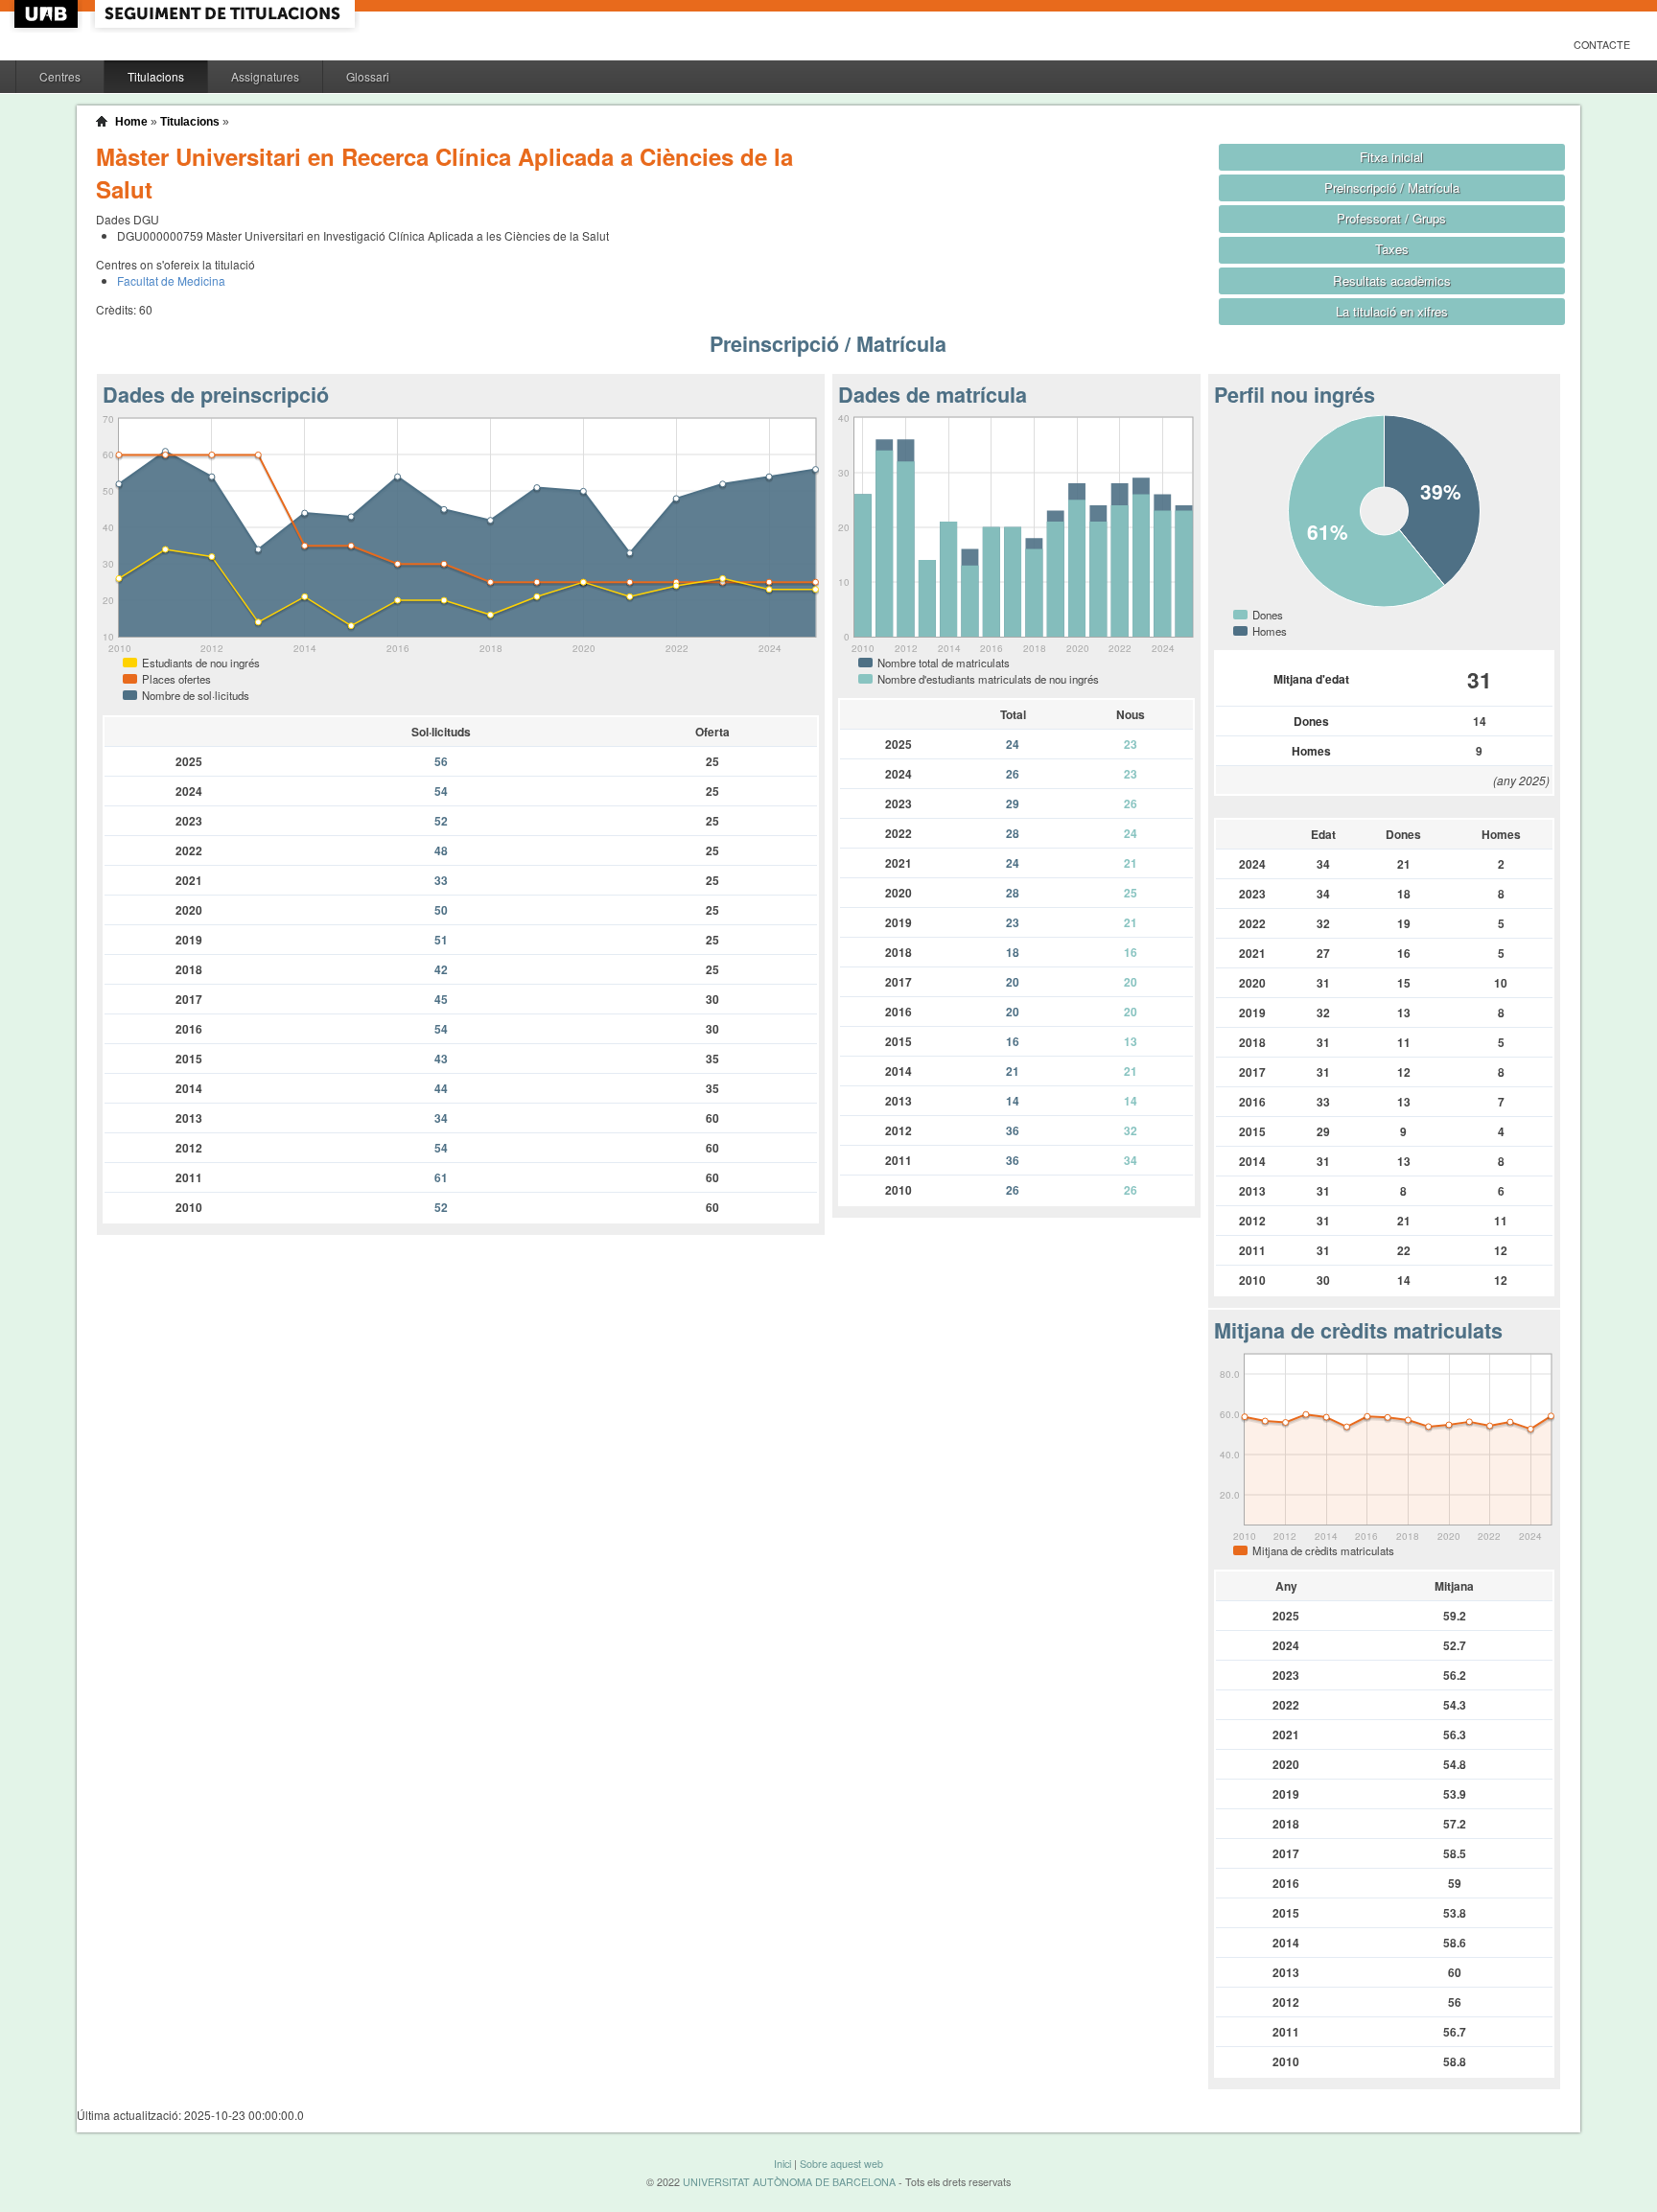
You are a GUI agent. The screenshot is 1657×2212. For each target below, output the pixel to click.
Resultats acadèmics (1392, 280)
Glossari (368, 76)
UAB (48, 14)
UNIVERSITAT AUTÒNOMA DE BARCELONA (789, 2182)
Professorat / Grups (1391, 218)
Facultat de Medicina (171, 280)
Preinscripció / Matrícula (1392, 187)
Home (131, 122)
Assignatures (265, 76)
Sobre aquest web (841, 2164)
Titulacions (156, 76)
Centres (60, 76)
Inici (782, 2164)
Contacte (1602, 45)
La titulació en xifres (1392, 311)
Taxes (1392, 249)
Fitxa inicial (1391, 157)
